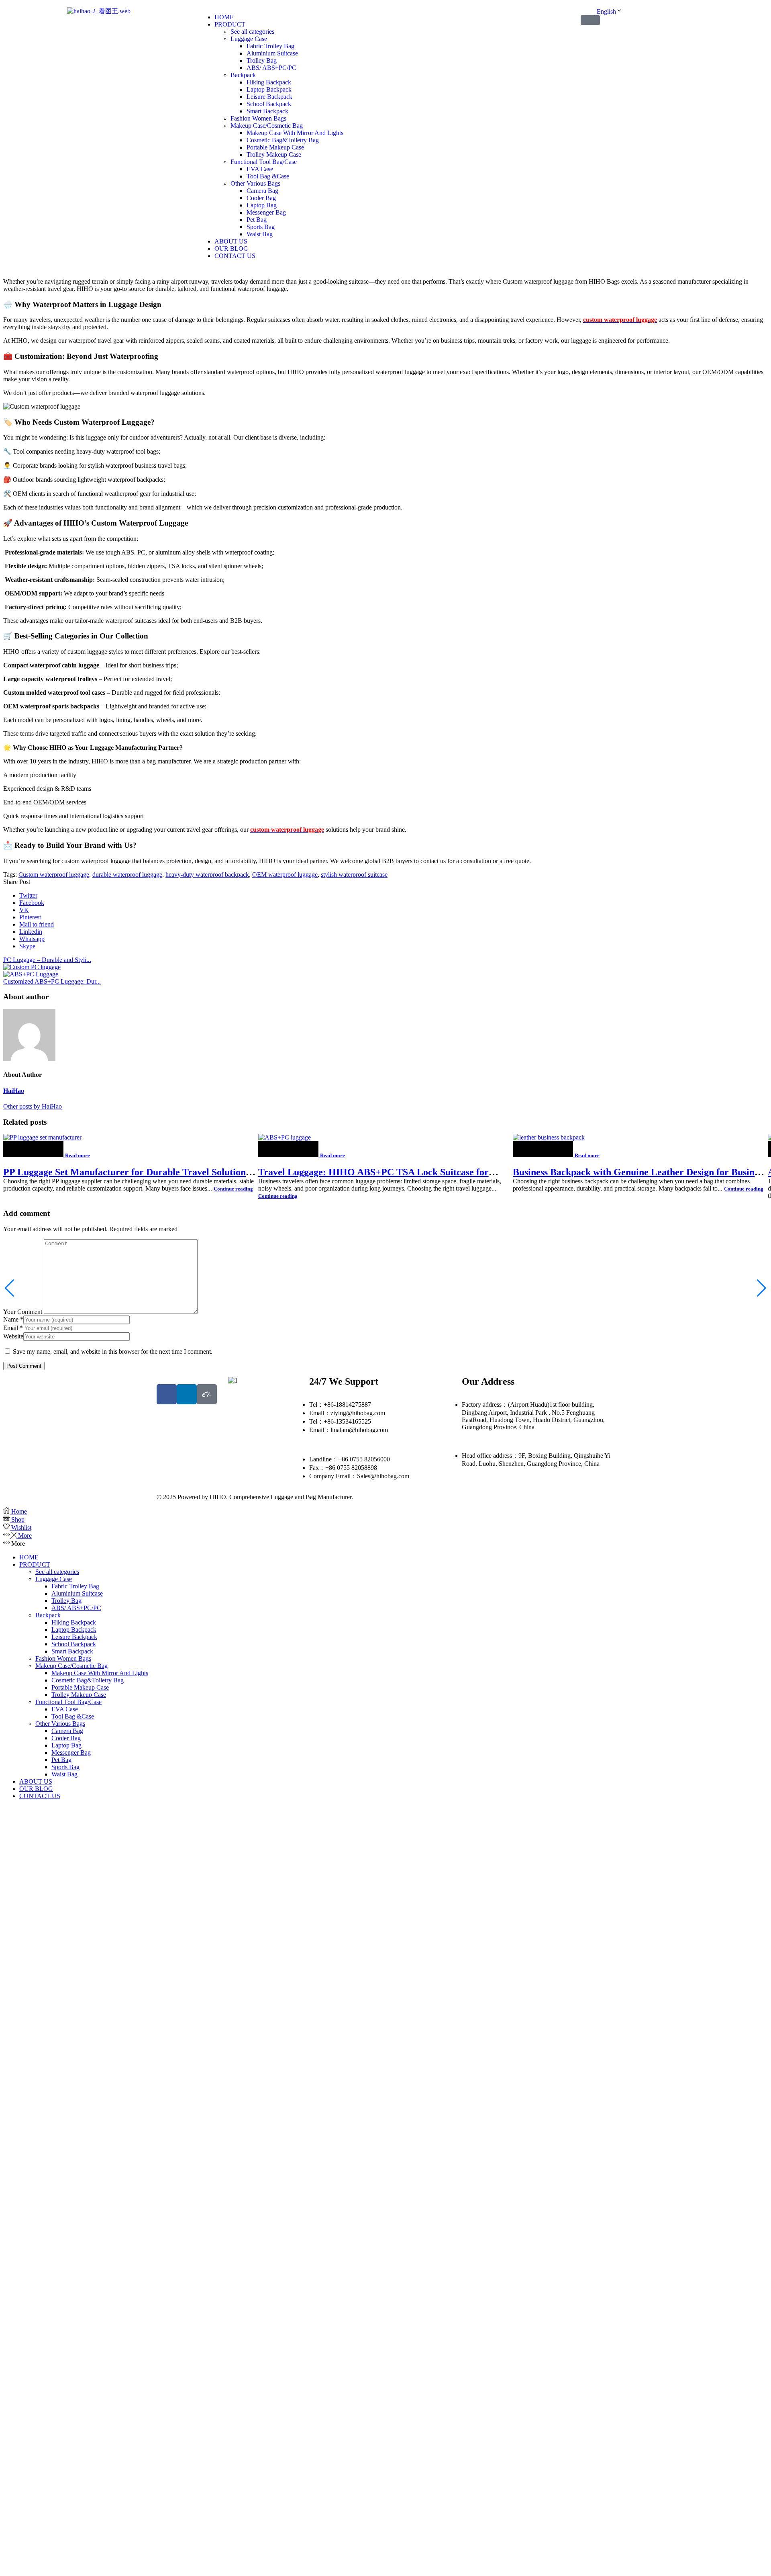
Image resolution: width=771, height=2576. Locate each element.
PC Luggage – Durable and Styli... (47, 960)
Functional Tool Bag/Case (68, 1702)
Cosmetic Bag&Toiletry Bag (88, 1680)
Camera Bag (67, 1731)
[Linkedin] (187, 1394)
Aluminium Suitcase (77, 1593)
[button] (590, 20)
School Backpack (74, 1644)
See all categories (57, 1572)
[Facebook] (167, 1394)
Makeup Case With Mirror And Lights (100, 1673)
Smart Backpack (72, 1651)
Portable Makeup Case (80, 1687)
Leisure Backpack (74, 1637)
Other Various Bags (60, 1724)
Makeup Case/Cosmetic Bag (71, 1666)
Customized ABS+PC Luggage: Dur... (52, 981)
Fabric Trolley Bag (75, 1586)
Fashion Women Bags (63, 1658)
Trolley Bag (66, 1601)
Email (13, 1328)
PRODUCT (35, 1564)
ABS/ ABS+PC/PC (76, 1608)
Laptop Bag (66, 1745)
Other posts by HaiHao (33, 1106)
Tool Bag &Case (73, 1716)
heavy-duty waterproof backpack (207, 875)
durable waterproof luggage (127, 875)
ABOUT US (36, 1781)
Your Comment (23, 1312)
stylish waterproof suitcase (354, 875)
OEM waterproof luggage (285, 875)
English (606, 11)
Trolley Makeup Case (79, 1695)
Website (13, 1336)
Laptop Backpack (74, 1630)
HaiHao (14, 1091)
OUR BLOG (36, 1789)
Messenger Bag (71, 1752)
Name (13, 1319)
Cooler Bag (66, 1738)
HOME (29, 1557)
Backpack (48, 1615)
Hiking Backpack (74, 1622)
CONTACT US (40, 1796)
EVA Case (65, 1709)
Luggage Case (54, 1579)
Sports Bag (65, 1767)
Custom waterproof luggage (54, 875)
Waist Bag (64, 1774)
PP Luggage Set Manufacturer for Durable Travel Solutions (126, 1172)
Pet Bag (61, 1760)
